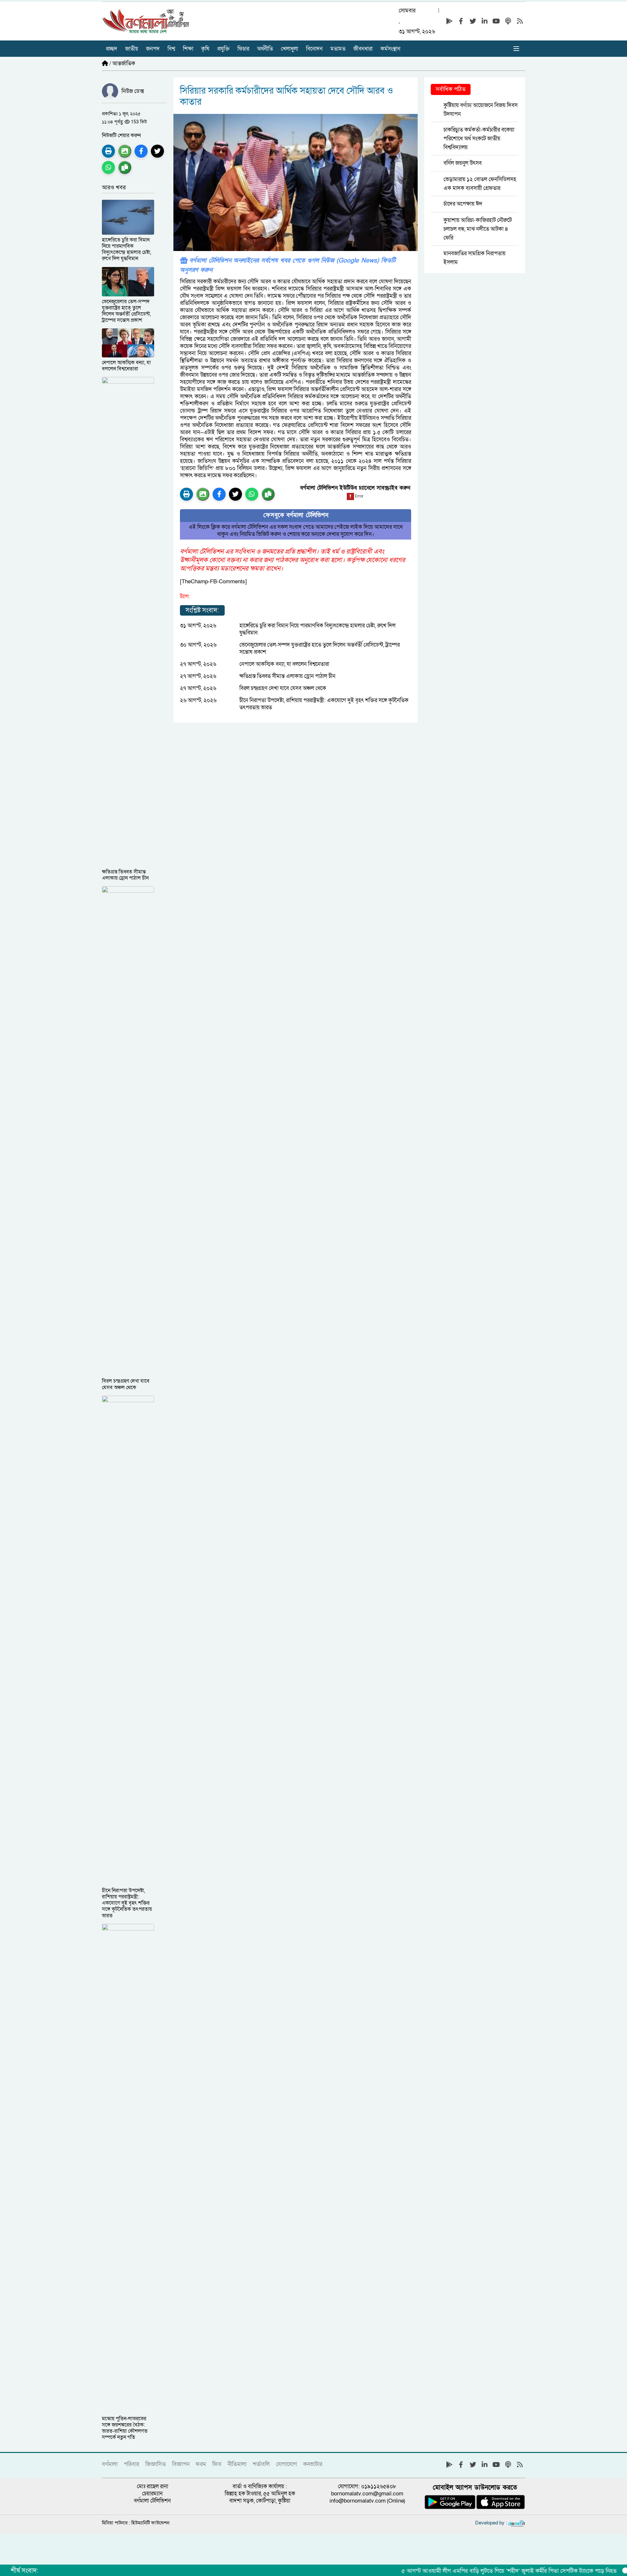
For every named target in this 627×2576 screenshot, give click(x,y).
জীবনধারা (363, 49)
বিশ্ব (171, 49)
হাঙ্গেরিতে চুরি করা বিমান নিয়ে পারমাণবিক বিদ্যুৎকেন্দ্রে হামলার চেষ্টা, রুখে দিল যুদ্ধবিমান (317, 629)
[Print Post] (108, 151)
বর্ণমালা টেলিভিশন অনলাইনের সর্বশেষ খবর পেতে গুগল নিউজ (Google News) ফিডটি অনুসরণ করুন (288, 265)
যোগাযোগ (286, 2464)
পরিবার (131, 2464)
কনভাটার (313, 2464)
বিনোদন (314, 49)
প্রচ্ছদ (112, 49)
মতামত (338, 49)
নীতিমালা (237, 2464)
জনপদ (153, 49)
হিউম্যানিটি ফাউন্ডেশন (150, 2523)
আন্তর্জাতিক (124, 63)
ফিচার (243, 49)
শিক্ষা (188, 49)
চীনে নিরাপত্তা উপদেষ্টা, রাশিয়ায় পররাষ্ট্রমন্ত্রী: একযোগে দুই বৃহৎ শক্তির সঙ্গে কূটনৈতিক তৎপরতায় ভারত (324, 704)
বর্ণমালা (110, 2464)
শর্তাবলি (261, 2464)
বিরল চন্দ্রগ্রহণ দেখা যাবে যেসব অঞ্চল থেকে (283, 688)
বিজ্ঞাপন (181, 2464)
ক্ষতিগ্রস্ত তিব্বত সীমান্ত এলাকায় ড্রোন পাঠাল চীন (287, 676)
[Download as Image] (125, 151)
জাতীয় (132, 49)
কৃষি (205, 49)
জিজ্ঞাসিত (156, 2464)
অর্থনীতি (265, 49)
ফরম (201, 2464)
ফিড (217, 2464)
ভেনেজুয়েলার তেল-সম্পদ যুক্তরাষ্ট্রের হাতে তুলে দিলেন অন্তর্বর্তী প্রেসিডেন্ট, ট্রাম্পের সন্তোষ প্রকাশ (320, 648)
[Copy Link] (125, 167)
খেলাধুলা (289, 49)
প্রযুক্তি (223, 49)
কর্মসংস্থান (390, 49)
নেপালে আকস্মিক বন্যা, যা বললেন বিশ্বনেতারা (284, 664)
